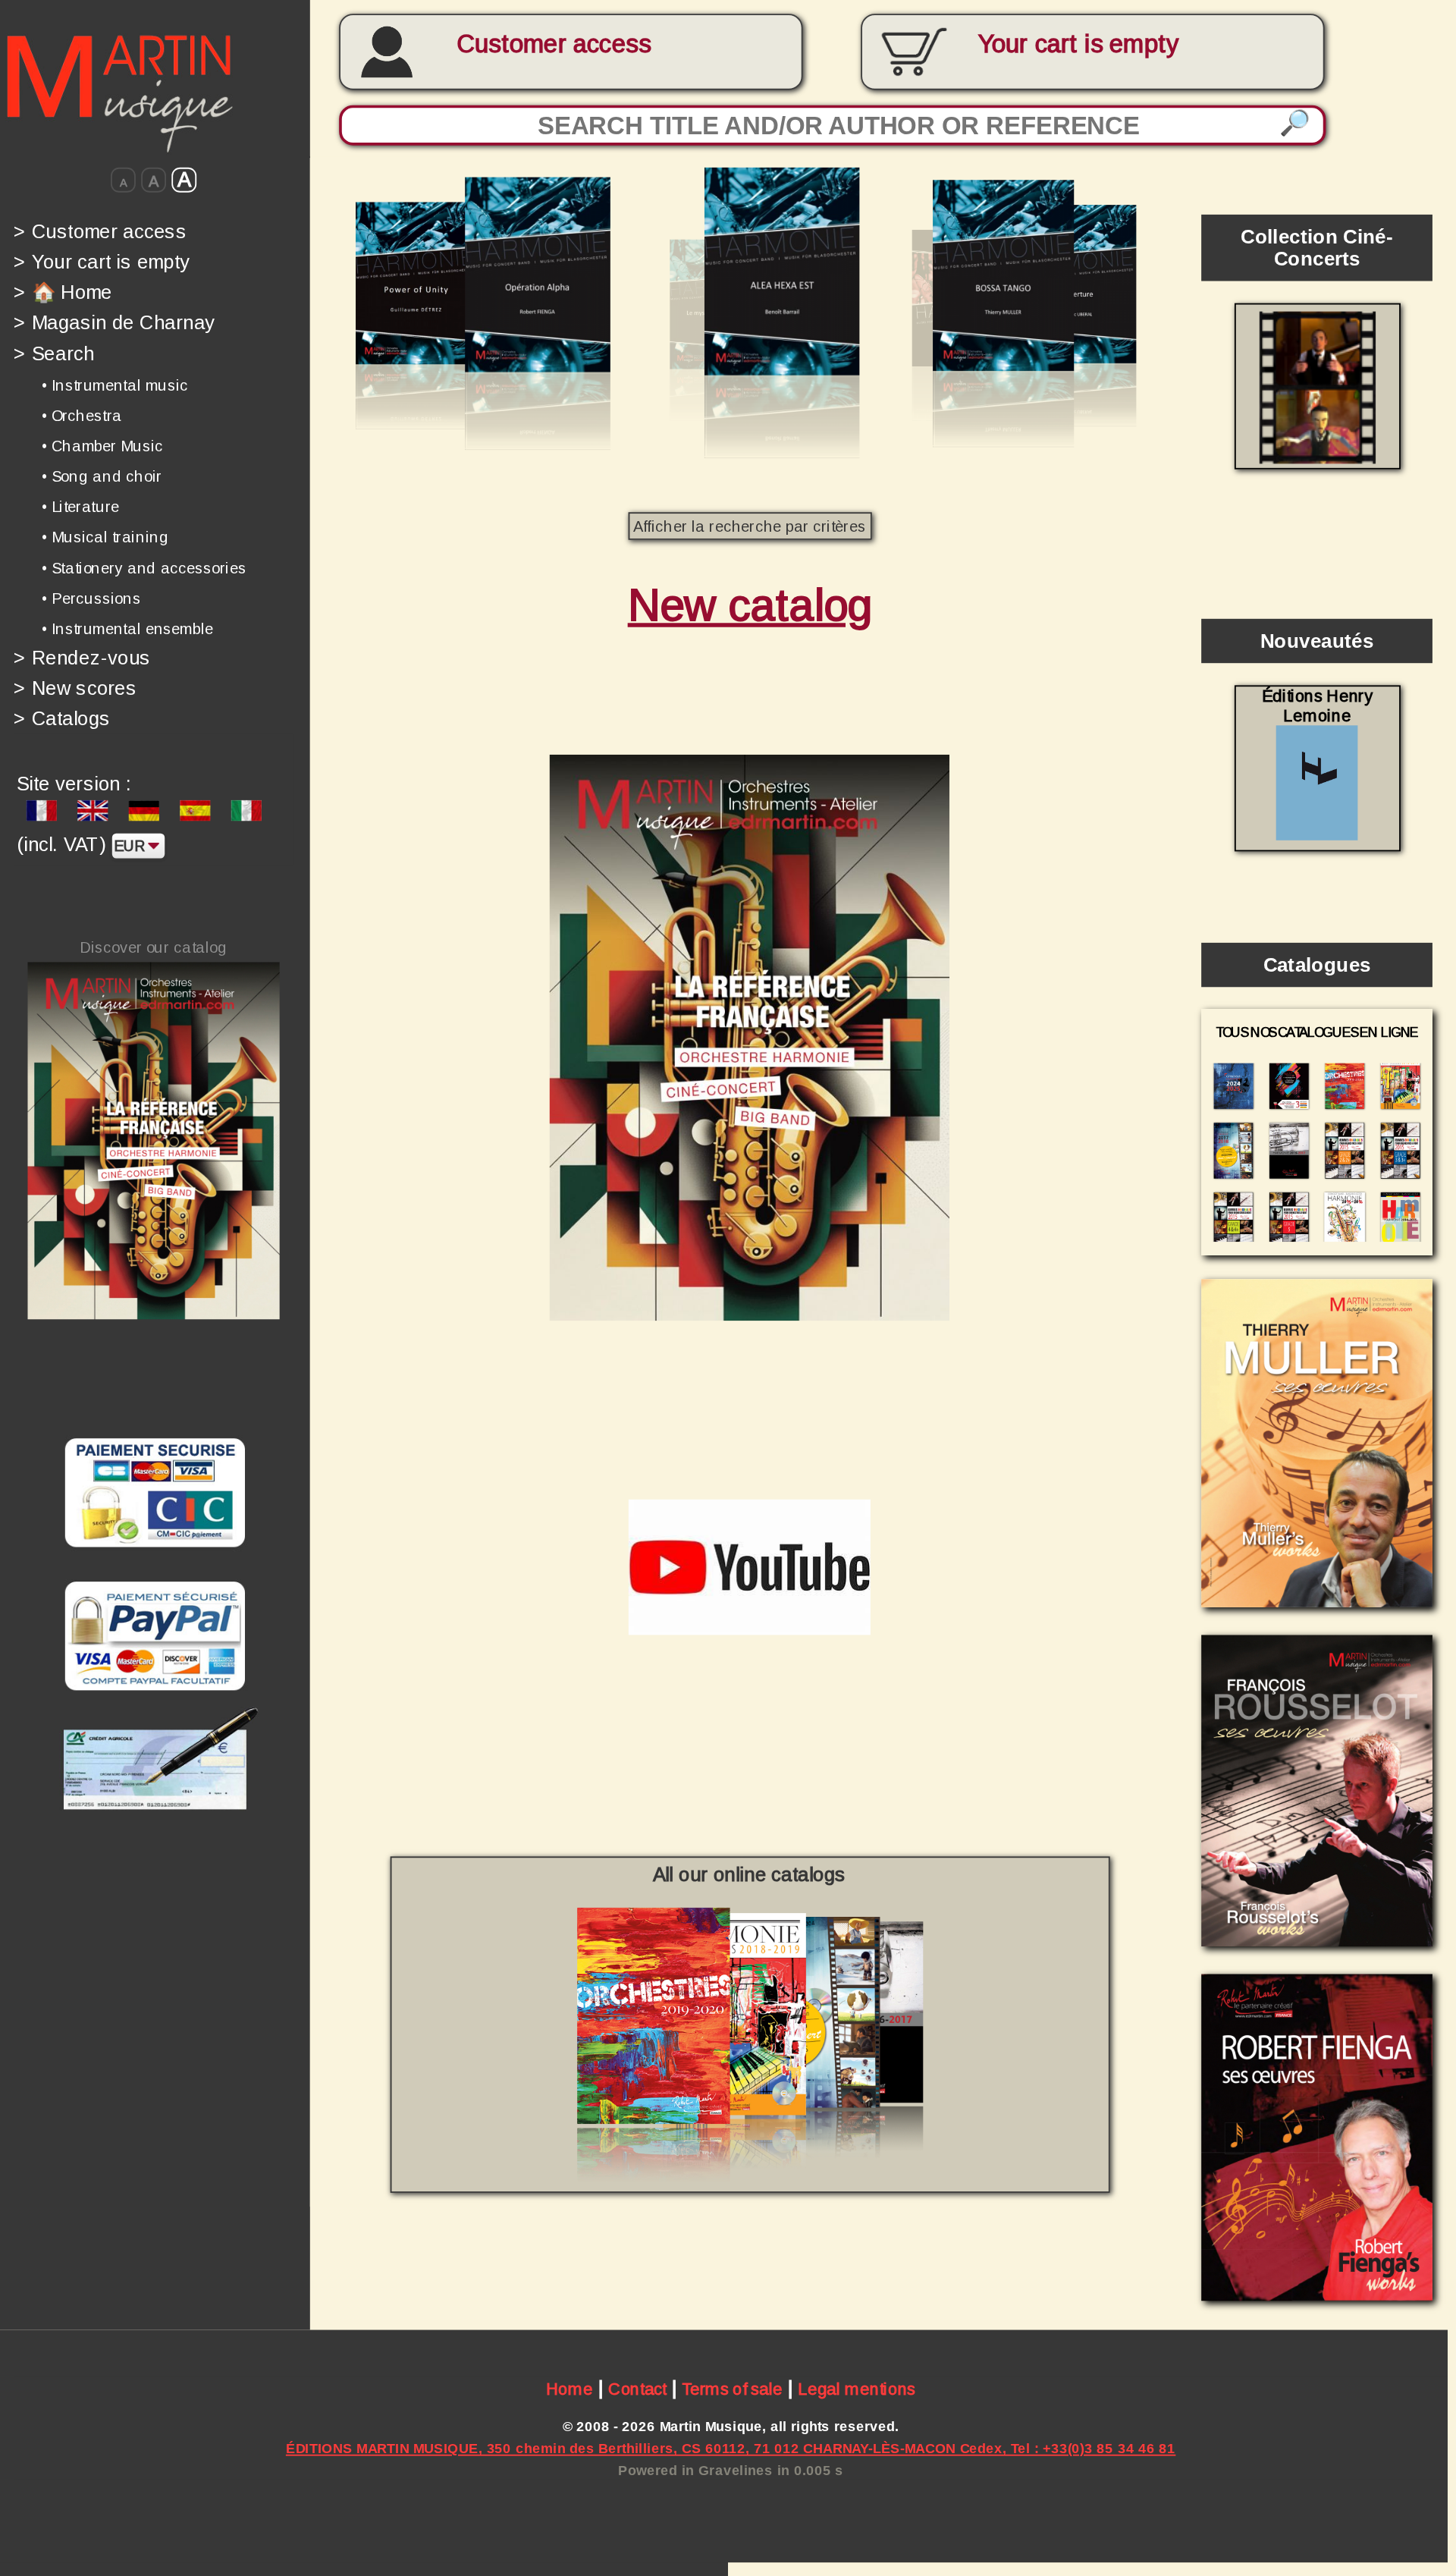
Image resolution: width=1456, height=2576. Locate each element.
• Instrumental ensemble (127, 629)
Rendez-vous (82, 657)
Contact (637, 2389)
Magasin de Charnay (114, 323)
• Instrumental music (115, 385)
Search (54, 353)
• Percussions (91, 598)
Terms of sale (732, 2389)
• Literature (80, 507)
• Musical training (105, 537)
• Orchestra (82, 416)
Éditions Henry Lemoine (1317, 706)
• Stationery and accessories (144, 567)
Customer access (554, 44)
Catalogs (62, 719)
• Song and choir (102, 476)
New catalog (750, 605)
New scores (75, 688)
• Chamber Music (102, 446)
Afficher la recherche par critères (750, 526)
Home (570, 2389)
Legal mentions (857, 2389)
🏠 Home (63, 292)
